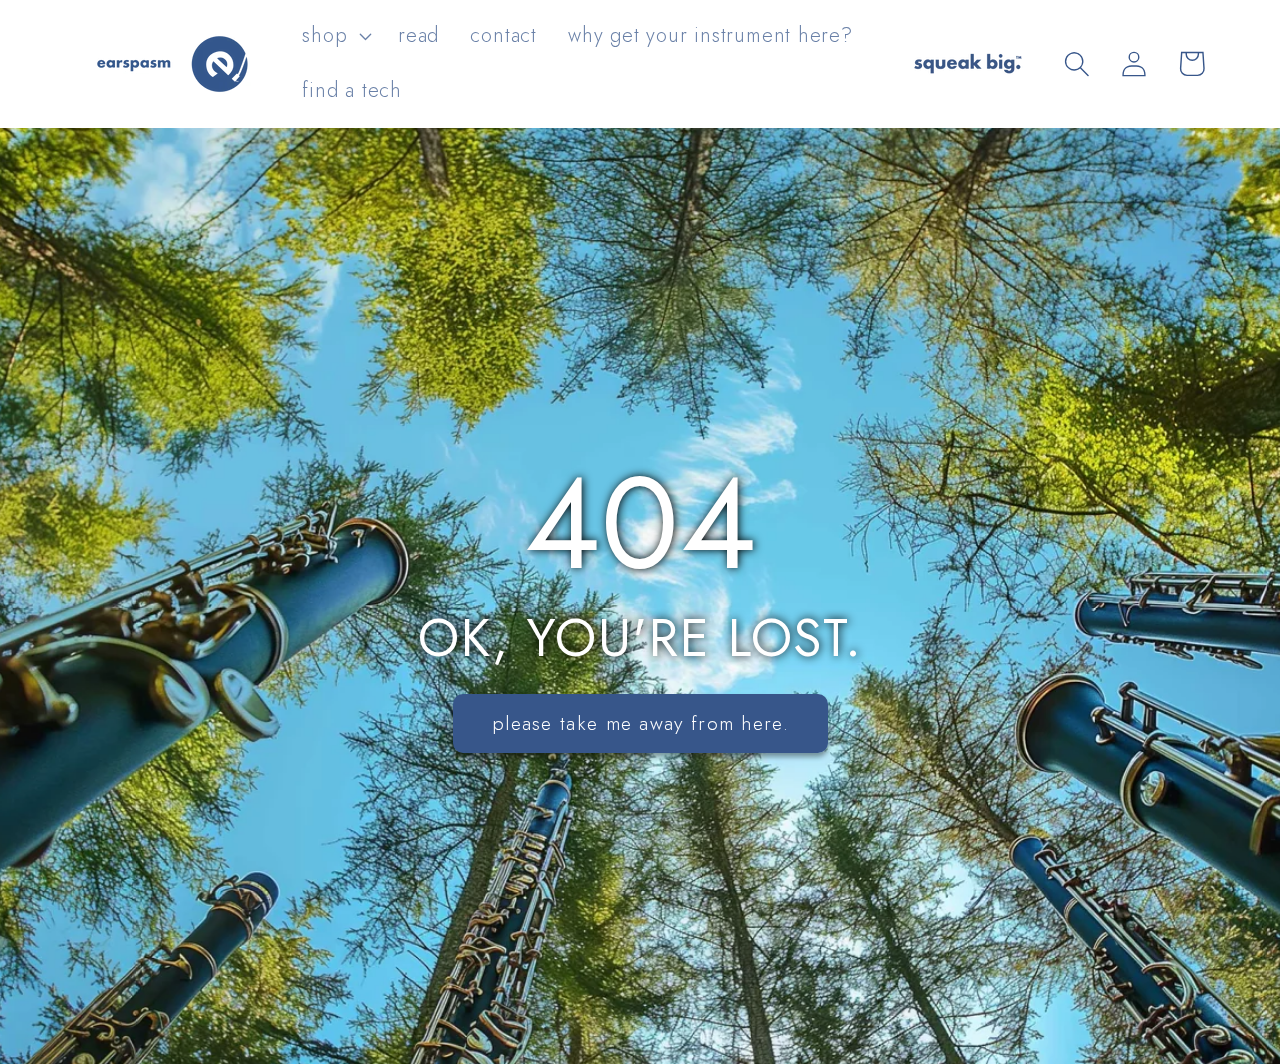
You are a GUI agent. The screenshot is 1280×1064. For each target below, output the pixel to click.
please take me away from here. (640, 723)
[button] (335, 36)
